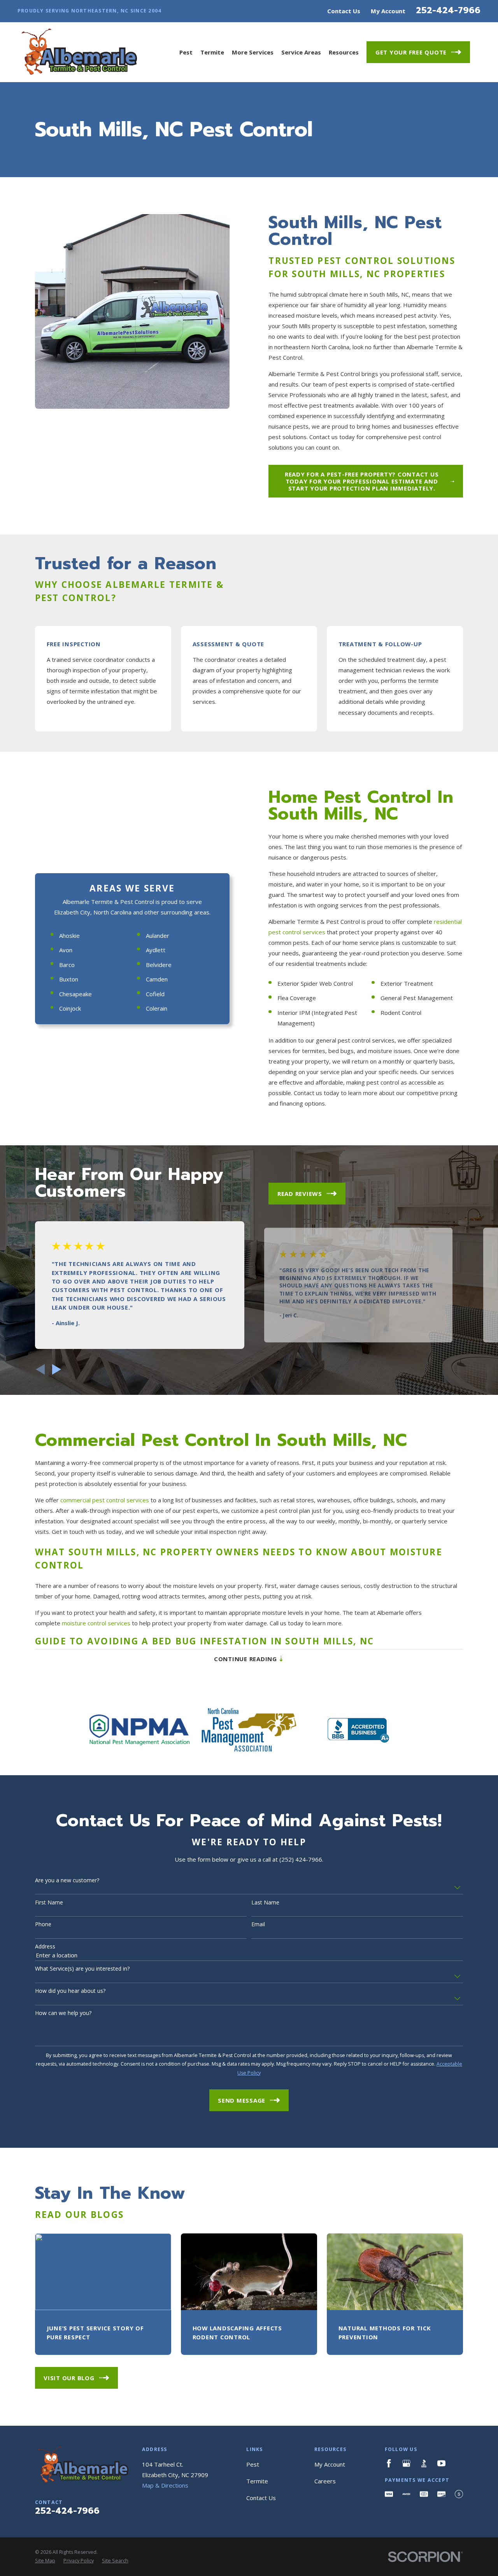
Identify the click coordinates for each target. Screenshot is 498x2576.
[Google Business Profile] (406, 2463)
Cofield (155, 994)
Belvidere (159, 965)
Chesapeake (75, 994)
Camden (157, 979)
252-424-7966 (448, 10)
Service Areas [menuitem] (301, 52)
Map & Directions (165, 2485)
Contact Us (344, 11)
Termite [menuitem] (212, 52)
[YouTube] (441, 2463)
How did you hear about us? (70, 1991)
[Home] (77, 52)
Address (45, 1947)
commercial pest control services (105, 1500)
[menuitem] (45, 2561)
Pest (253, 2464)
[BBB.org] (424, 2463)
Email (258, 1925)
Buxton (69, 979)
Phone (43, 1925)
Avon (66, 950)
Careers (325, 2481)
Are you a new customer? (67, 1881)
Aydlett (156, 950)
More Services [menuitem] (253, 52)
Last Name (265, 1903)
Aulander (158, 935)
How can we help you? (63, 2013)
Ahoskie (69, 935)
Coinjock (70, 1008)
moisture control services (96, 1623)
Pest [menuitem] (186, 52)
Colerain (157, 1008)
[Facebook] (389, 2463)
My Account (388, 11)
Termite (257, 2481)
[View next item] (57, 1369)
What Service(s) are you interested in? (82, 1969)
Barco (67, 965)
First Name (49, 1903)
